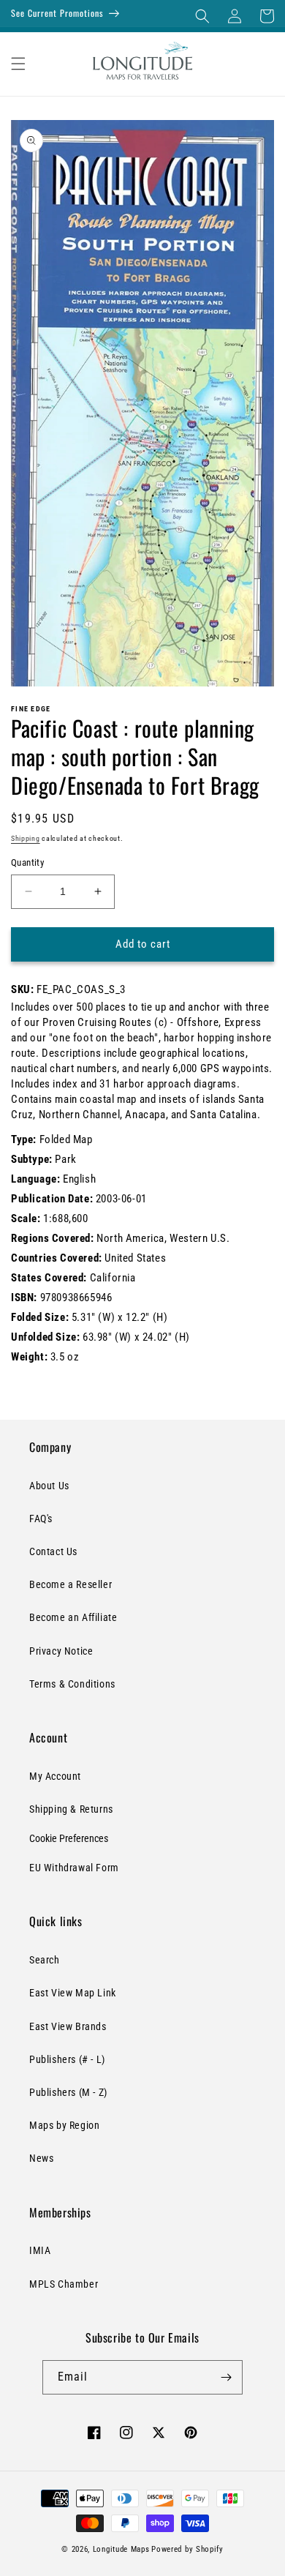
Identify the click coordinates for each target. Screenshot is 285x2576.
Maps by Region (64, 2125)
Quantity (27, 862)
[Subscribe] (226, 2377)
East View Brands (68, 2026)
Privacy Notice (61, 1651)
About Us (49, 1486)
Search (45, 1960)
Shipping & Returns (71, 1809)
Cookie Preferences (69, 1838)
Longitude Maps (121, 2549)
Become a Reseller (71, 1584)
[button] (202, 16)
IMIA (40, 2250)
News (41, 2158)
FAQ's (41, 1519)
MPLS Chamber (64, 2284)
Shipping (26, 838)
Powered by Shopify (187, 2549)
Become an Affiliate (73, 1617)
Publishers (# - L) (67, 2059)
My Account (55, 1776)
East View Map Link (73, 1993)
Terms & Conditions (72, 1684)
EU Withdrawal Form (74, 1868)
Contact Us (53, 1551)
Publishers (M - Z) (68, 2092)
